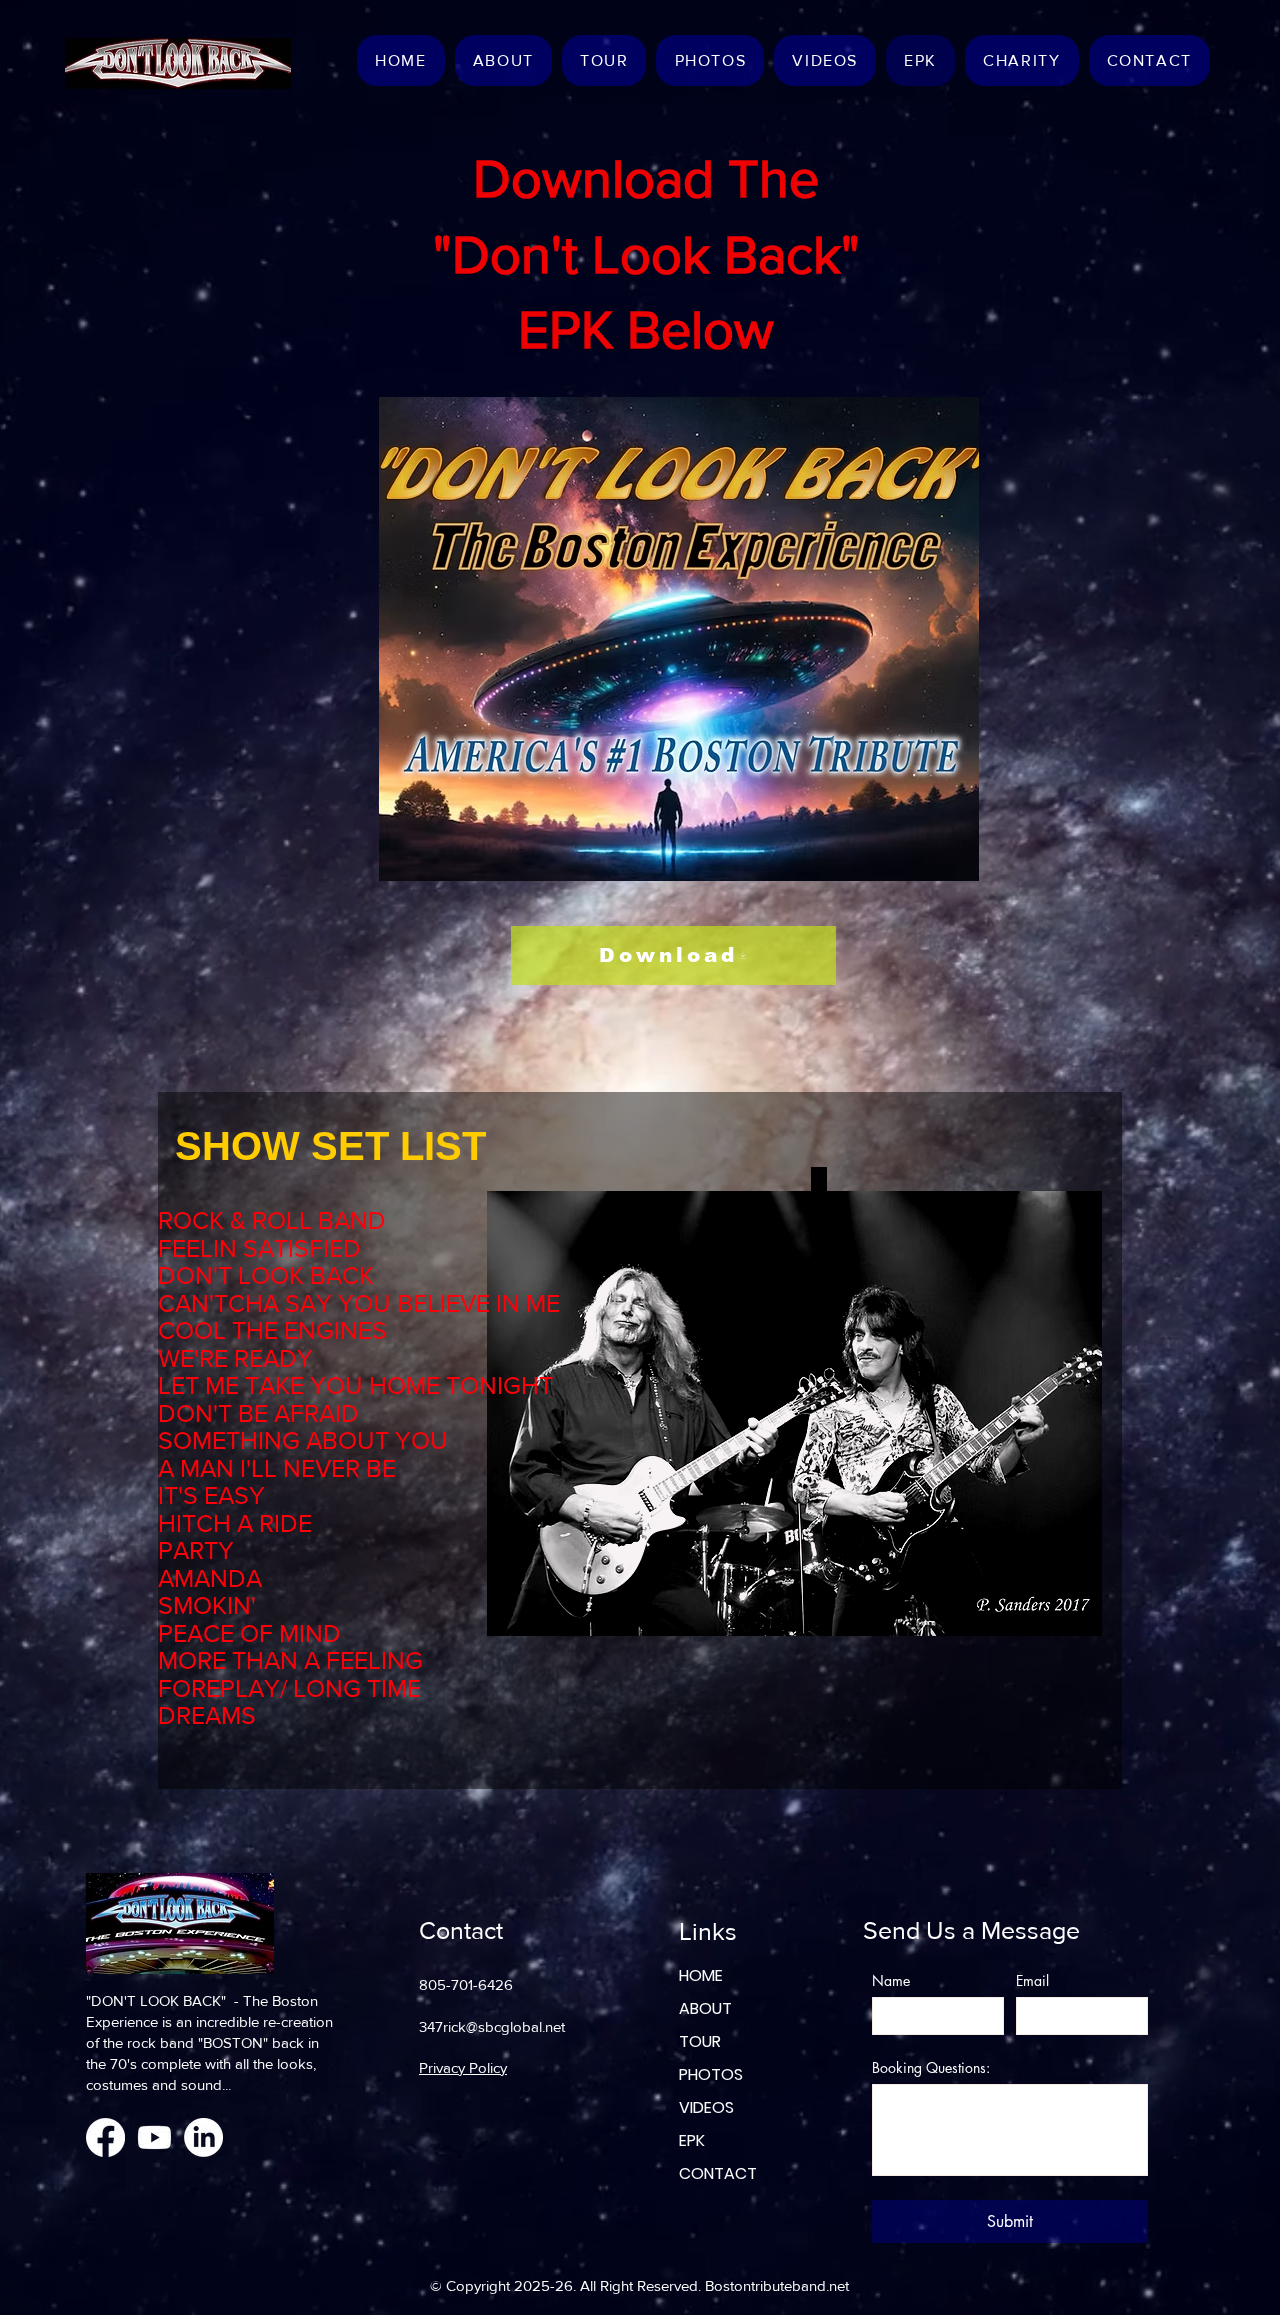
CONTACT (718, 2173)
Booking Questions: (931, 2067)
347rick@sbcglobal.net (492, 2026)
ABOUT (705, 2008)
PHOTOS (711, 2074)
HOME (701, 1975)
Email (1032, 1980)
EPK (692, 2140)
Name (891, 1980)
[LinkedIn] (203, 2137)
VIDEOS (706, 2107)
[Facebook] (105, 2137)
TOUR (700, 2041)
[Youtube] (154, 2137)
